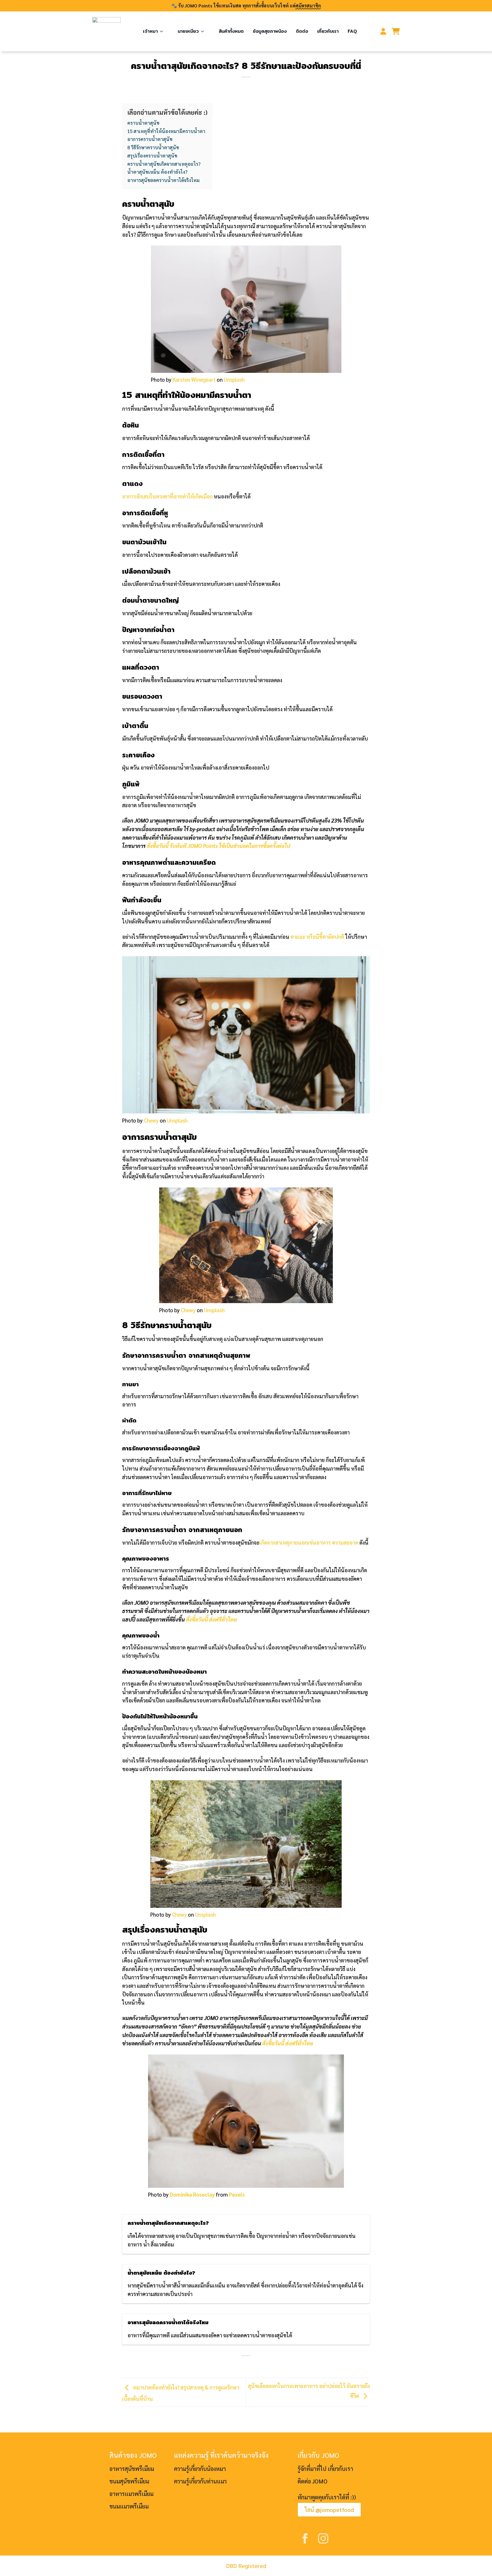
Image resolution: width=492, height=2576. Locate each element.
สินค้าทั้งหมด (231, 31)
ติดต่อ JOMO (312, 2481)
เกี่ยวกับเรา (328, 31)
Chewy (151, 1120)
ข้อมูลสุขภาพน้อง (270, 31)
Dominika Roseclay (192, 2194)
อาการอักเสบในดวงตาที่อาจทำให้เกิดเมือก (167, 496)
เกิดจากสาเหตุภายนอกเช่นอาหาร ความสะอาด (309, 1542)
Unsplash (234, 379)
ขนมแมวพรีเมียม (129, 2506)
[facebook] (305, 2538)
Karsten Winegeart (194, 379)
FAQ (352, 31)
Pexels (237, 2194)
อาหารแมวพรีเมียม (131, 2494)
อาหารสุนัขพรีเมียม (132, 2469)
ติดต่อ (302, 31)
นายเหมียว (188, 31)
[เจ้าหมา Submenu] (163, 27)
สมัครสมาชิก (308, 6)
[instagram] (323, 2538)
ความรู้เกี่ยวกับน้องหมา (200, 2469)
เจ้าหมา (150, 31)
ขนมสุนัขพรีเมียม (129, 2481)
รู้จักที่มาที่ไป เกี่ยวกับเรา (325, 2469)
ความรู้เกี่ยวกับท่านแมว (200, 2481)
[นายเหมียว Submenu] (204, 27)
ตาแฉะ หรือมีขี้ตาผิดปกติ (317, 937)
